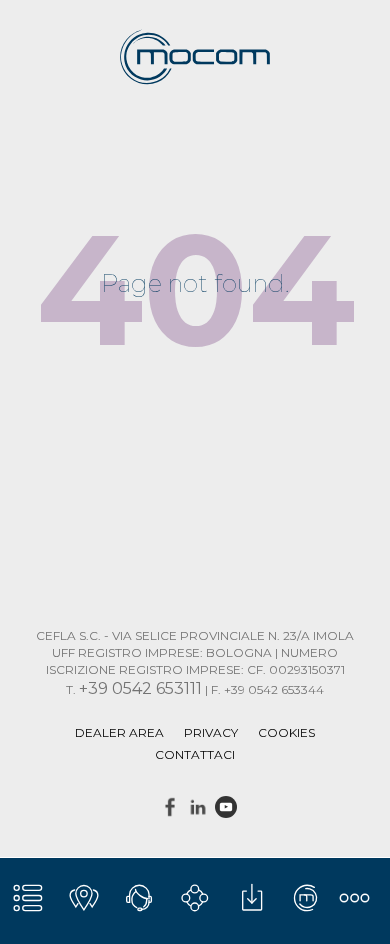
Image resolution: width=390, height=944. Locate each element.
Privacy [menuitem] (211, 732)
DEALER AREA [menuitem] (119, 732)
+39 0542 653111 (140, 688)
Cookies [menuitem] (286, 732)
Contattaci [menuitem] (195, 754)
